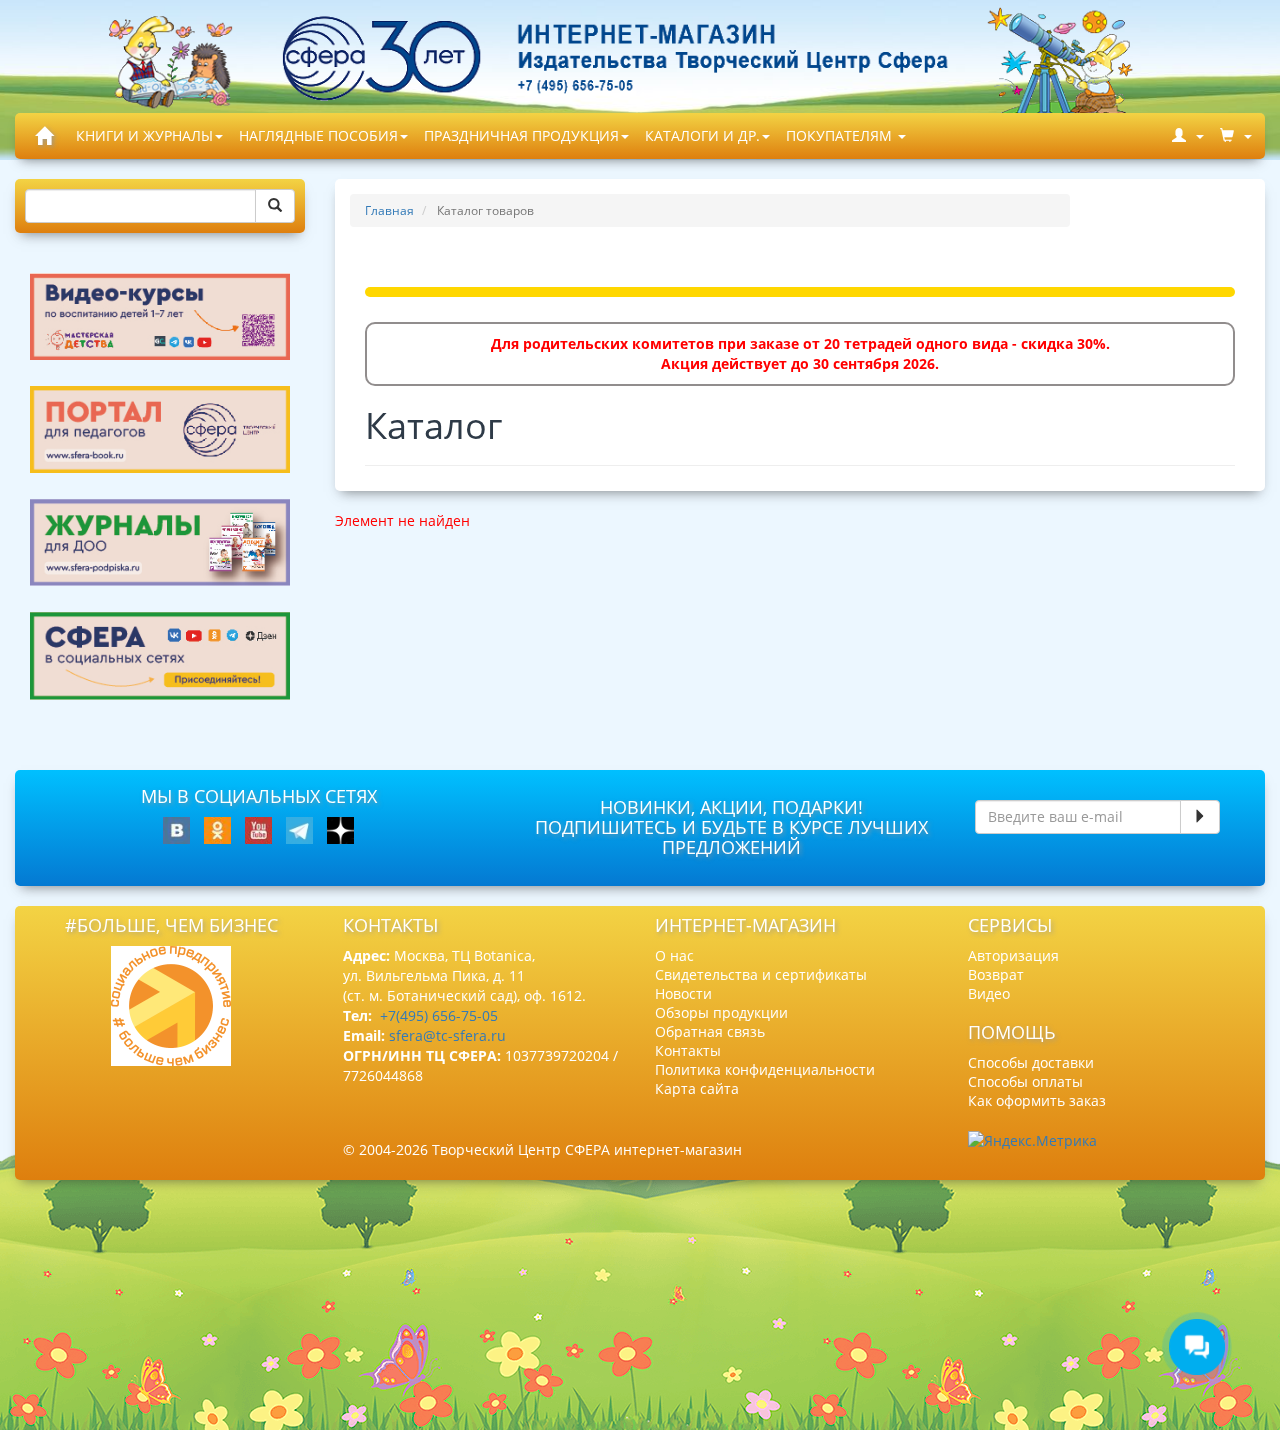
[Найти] (275, 206)
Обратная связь (710, 1031)
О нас (674, 955)
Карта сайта (697, 1088)
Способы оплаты (1025, 1081)
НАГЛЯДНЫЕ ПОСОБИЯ (318, 135)
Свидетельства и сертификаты (761, 974)
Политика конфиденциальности (765, 1069)
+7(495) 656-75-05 (439, 1015)
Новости (683, 993)
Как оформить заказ (1037, 1100)
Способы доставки (1031, 1062)
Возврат (996, 974)
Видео (989, 993)
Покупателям (841, 135)
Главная (389, 210)
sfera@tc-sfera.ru (447, 1035)
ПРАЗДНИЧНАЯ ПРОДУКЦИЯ (521, 135)
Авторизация (1013, 955)
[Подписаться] (1200, 817)
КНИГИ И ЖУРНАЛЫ (144, 135)
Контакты (688, 1050)
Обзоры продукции (721, 1012)
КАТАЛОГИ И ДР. (702, 135)
